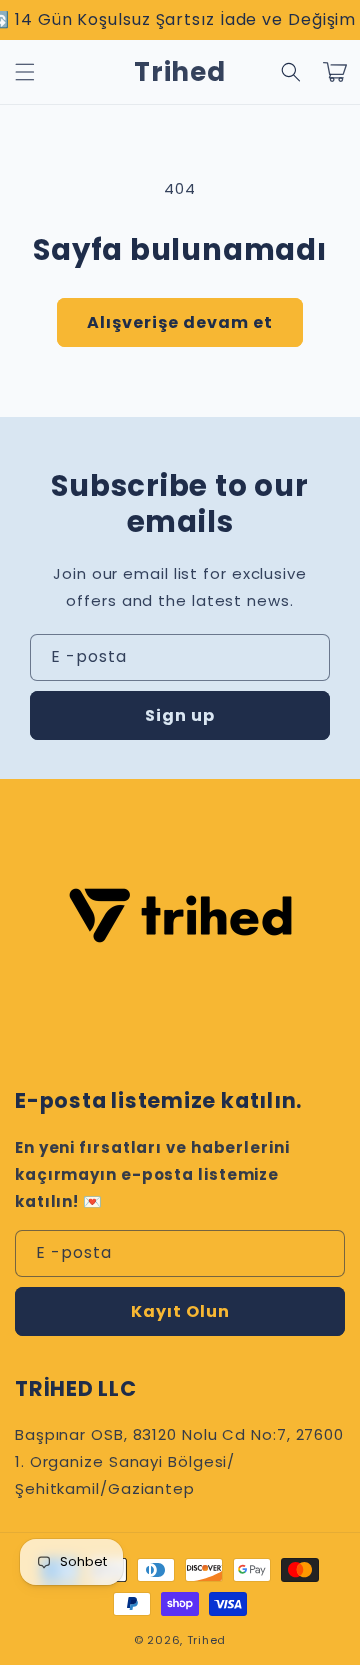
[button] (25, 72)
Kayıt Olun (180, 1311)
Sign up (180, 715)
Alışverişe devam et (180, 322)
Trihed (206, 1640)
